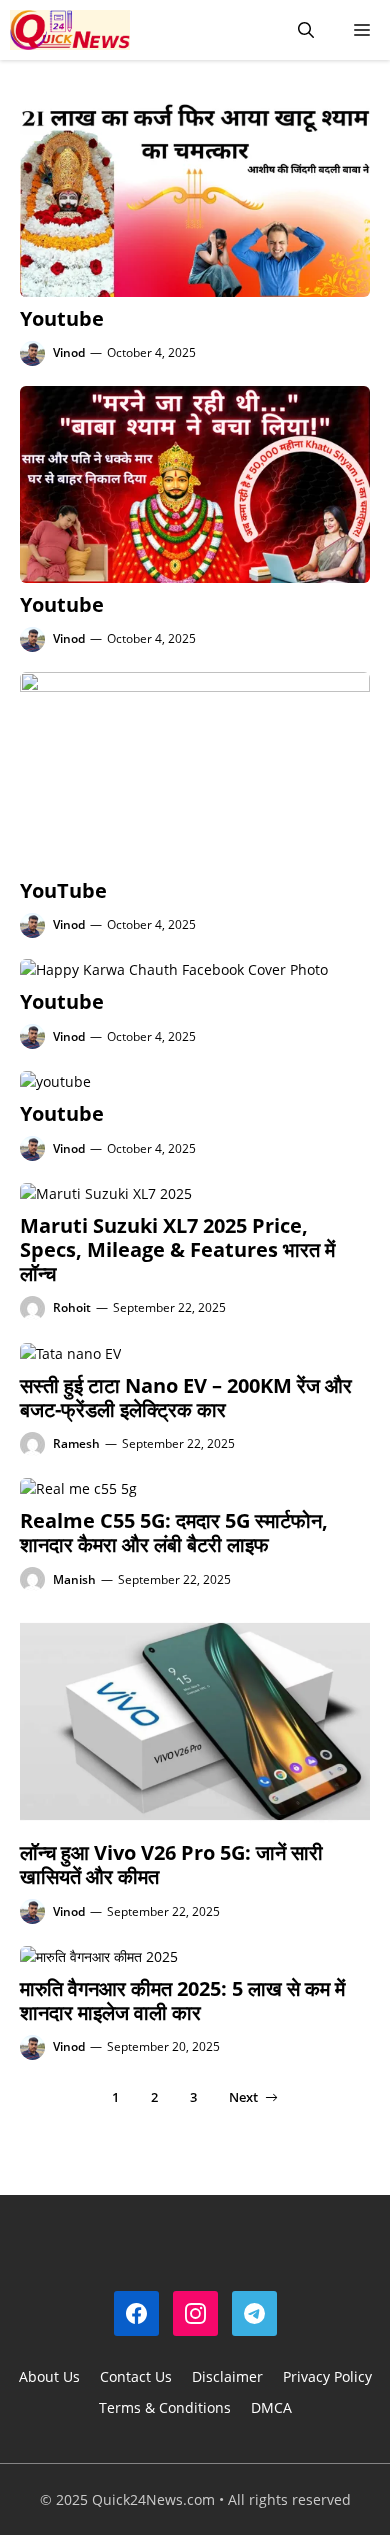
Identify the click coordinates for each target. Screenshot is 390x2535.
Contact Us (136, 2376)
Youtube (62, 318)
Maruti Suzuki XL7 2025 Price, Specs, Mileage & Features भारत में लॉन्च (177, 1249)
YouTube (63, 890)
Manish (74, 1579)
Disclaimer (227, 2376)
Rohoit (72, 1307)
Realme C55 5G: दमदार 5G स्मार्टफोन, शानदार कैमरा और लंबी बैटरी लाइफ (174, 1532)
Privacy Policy (327, 2376)
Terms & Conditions (165, 2407)
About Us (49, 2376)
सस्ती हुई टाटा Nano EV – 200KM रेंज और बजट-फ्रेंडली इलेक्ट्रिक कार (186, 1397)
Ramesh (76, 1443)
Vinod (69, 352)
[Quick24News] (70, 30)
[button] (306, 30)
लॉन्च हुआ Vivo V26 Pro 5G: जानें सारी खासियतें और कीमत (171, 1864)
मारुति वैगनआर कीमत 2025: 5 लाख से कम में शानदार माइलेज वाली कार (182, 2000)
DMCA (271, 2407)
